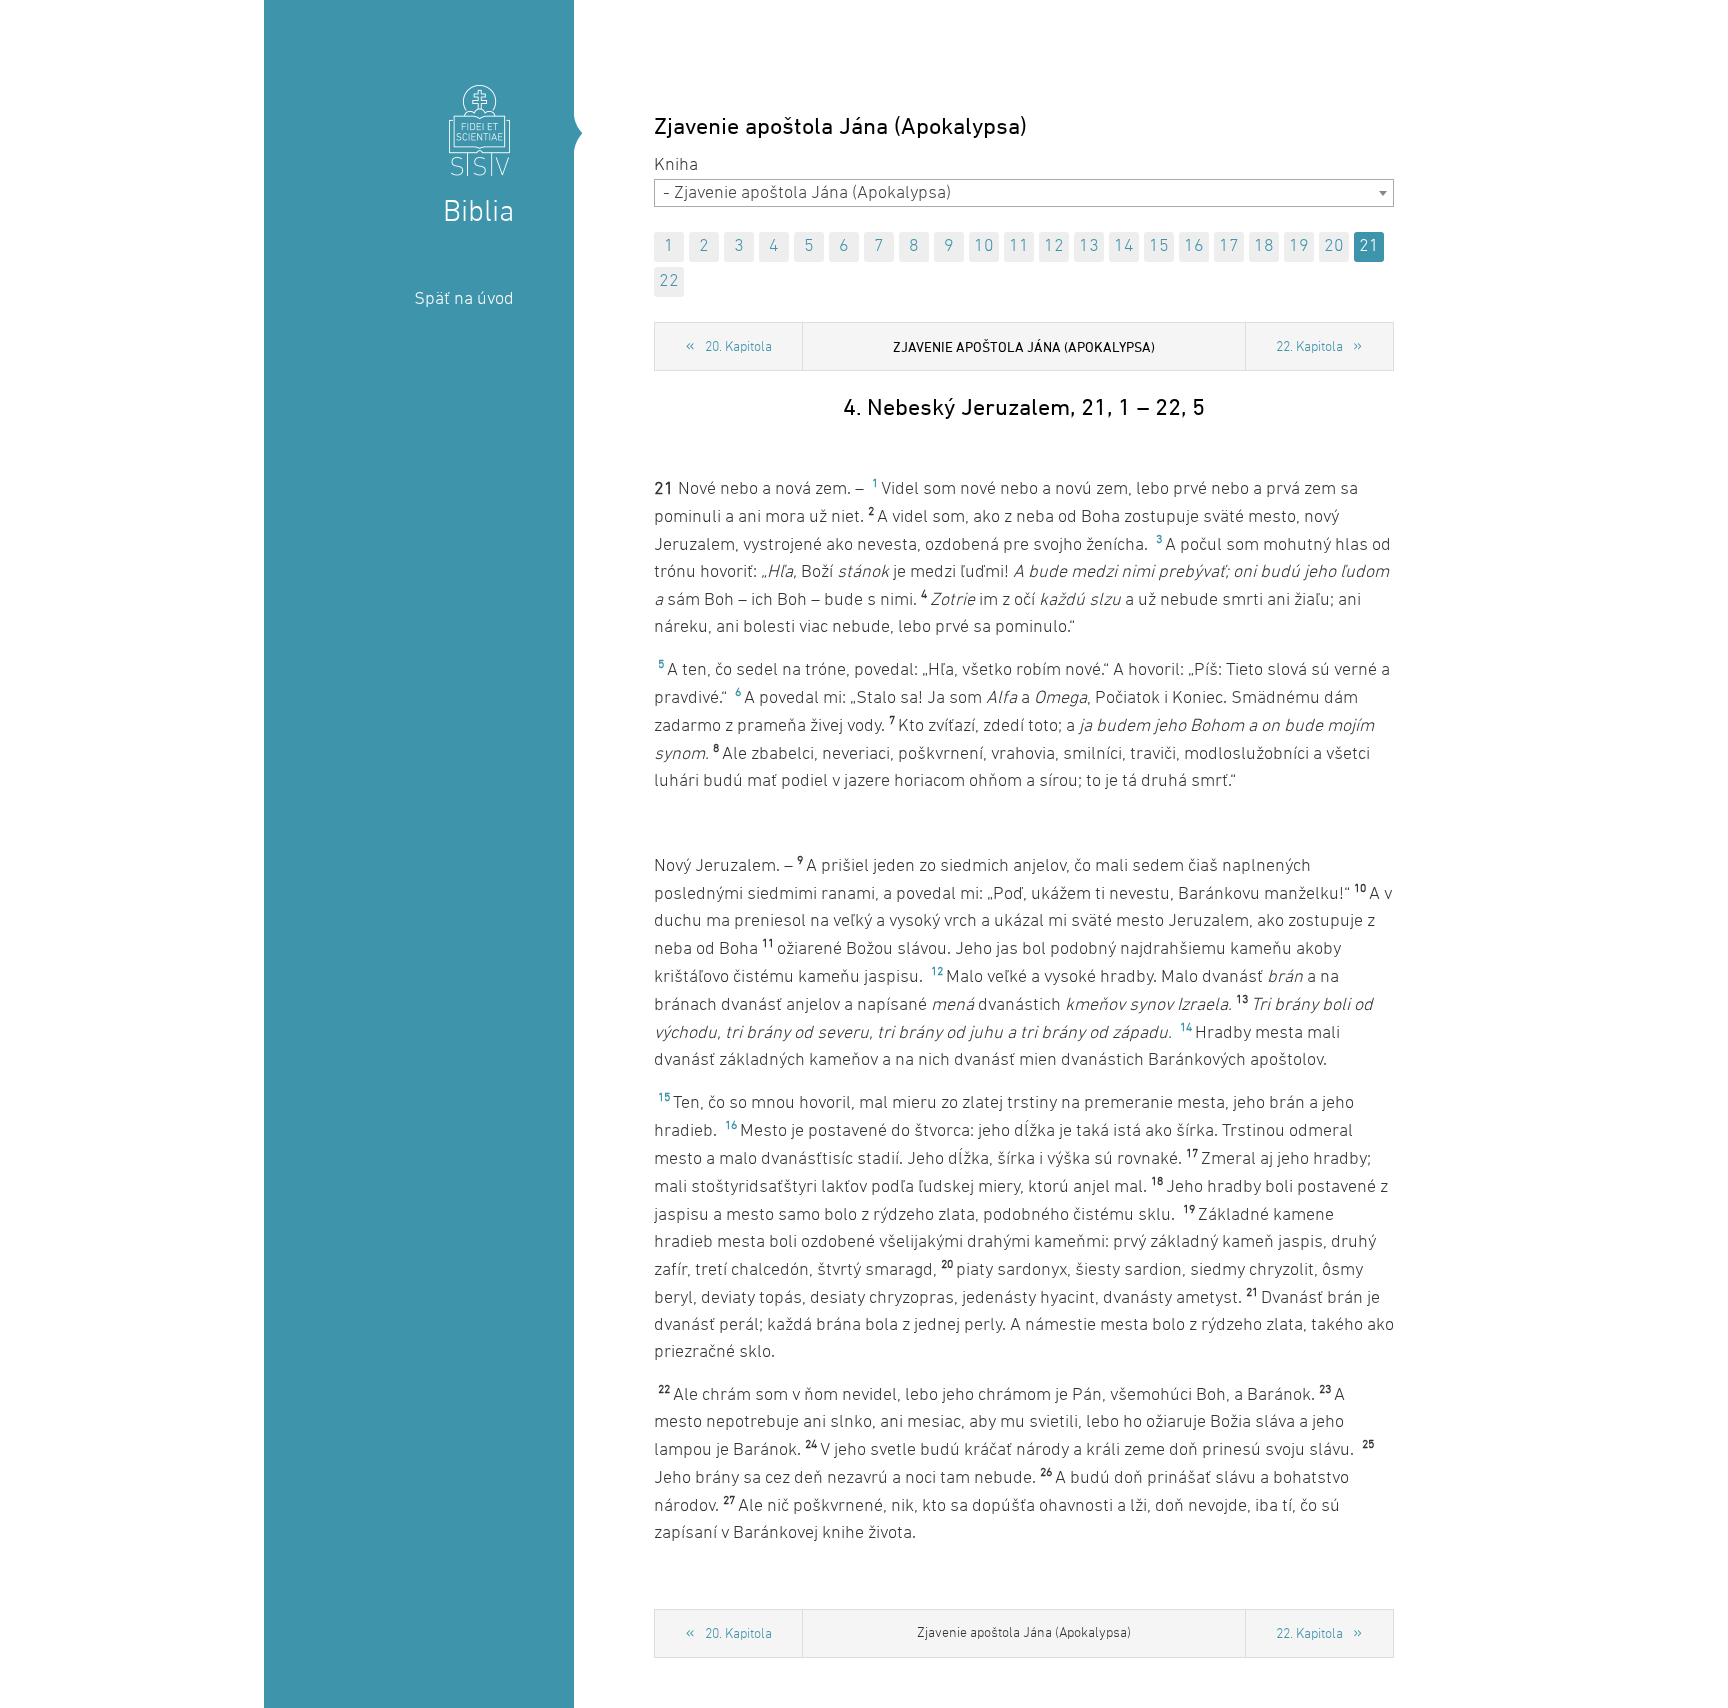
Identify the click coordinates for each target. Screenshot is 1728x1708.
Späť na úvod (464, 299)
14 (1124, 246)
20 (1334, 246)
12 (1054, 246)
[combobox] (1024, 193)
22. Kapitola (1309, 347)
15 (1159, 246)
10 (984, 246)
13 (1089, 246)
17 (1229, 246)
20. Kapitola (738, 347)
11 (1019, 246)
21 (1369, 246)
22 (669, 281)
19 (1299, 246)
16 (1194, 246)
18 (1264, 246)
